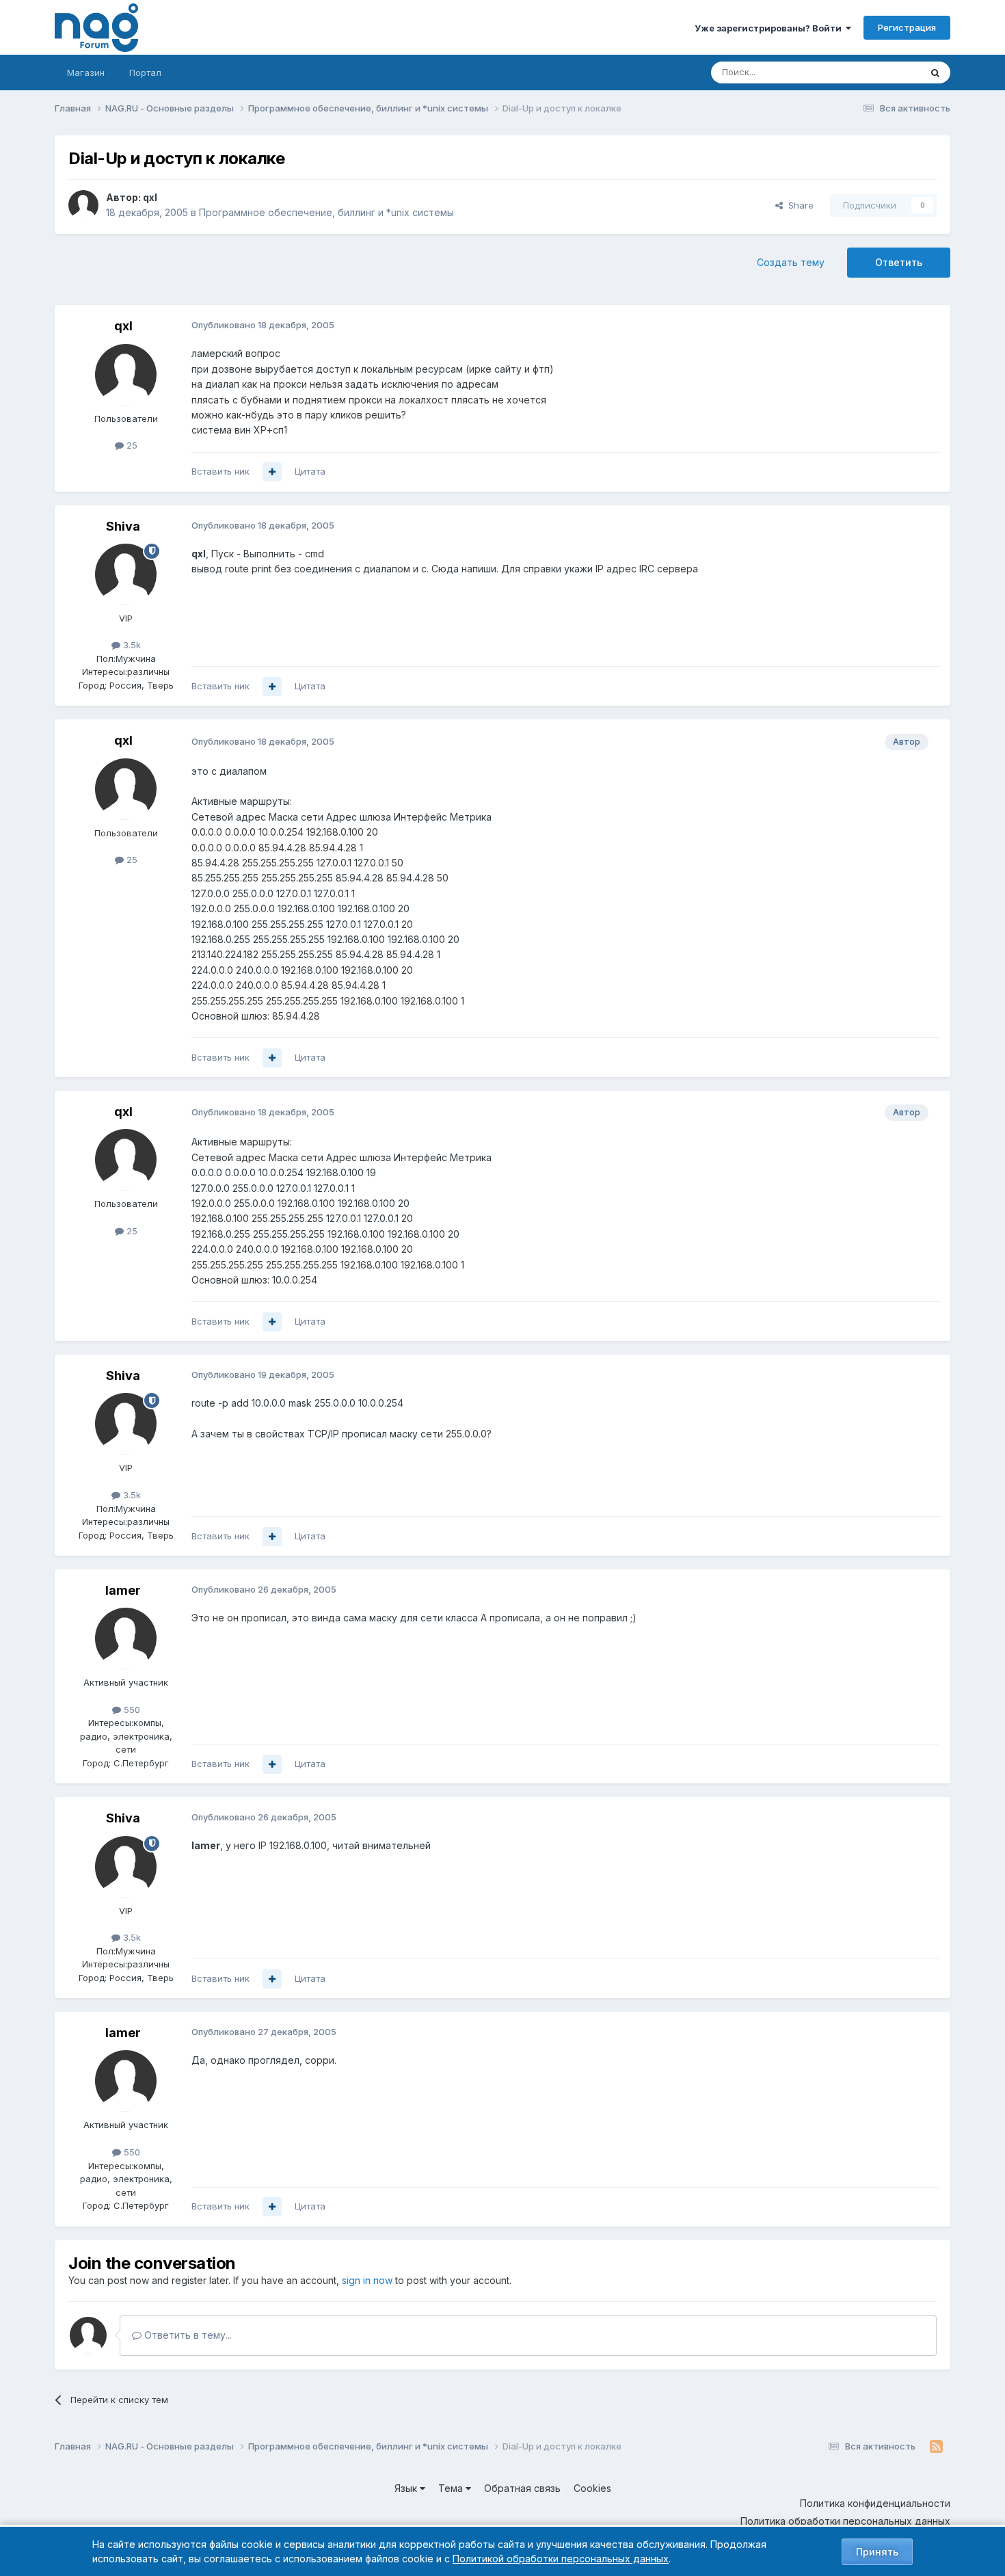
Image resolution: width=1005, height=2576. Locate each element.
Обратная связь (522, 2488)
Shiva (123, 526)
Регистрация (907, 27)
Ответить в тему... (187, 2335)
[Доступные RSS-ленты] (936, 2447)
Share (798, 205)
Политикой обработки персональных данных (561, 2559)
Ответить (899, 262)
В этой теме (877, 72)
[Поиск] (935, 72)
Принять (877, 2552)
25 (131, 445)
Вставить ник (220, 471)
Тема (452, 2488)
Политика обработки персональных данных (845, 2521)
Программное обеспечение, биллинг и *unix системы (326, 212)
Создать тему (791, 262)
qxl (150, 197)
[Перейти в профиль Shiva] (126, 574)
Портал (145, 72)
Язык (407, 2488)
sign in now (367, 2280)
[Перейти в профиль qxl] (83, 205)
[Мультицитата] (272, 472)
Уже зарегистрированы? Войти (770, 28)
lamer (123, 1590)
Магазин (86, 72)
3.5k (131, 645)
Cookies (592, 2488)
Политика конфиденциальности (875, 2503)
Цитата (310, 471)
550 (131, 1710)
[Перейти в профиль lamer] (126, 1638)
